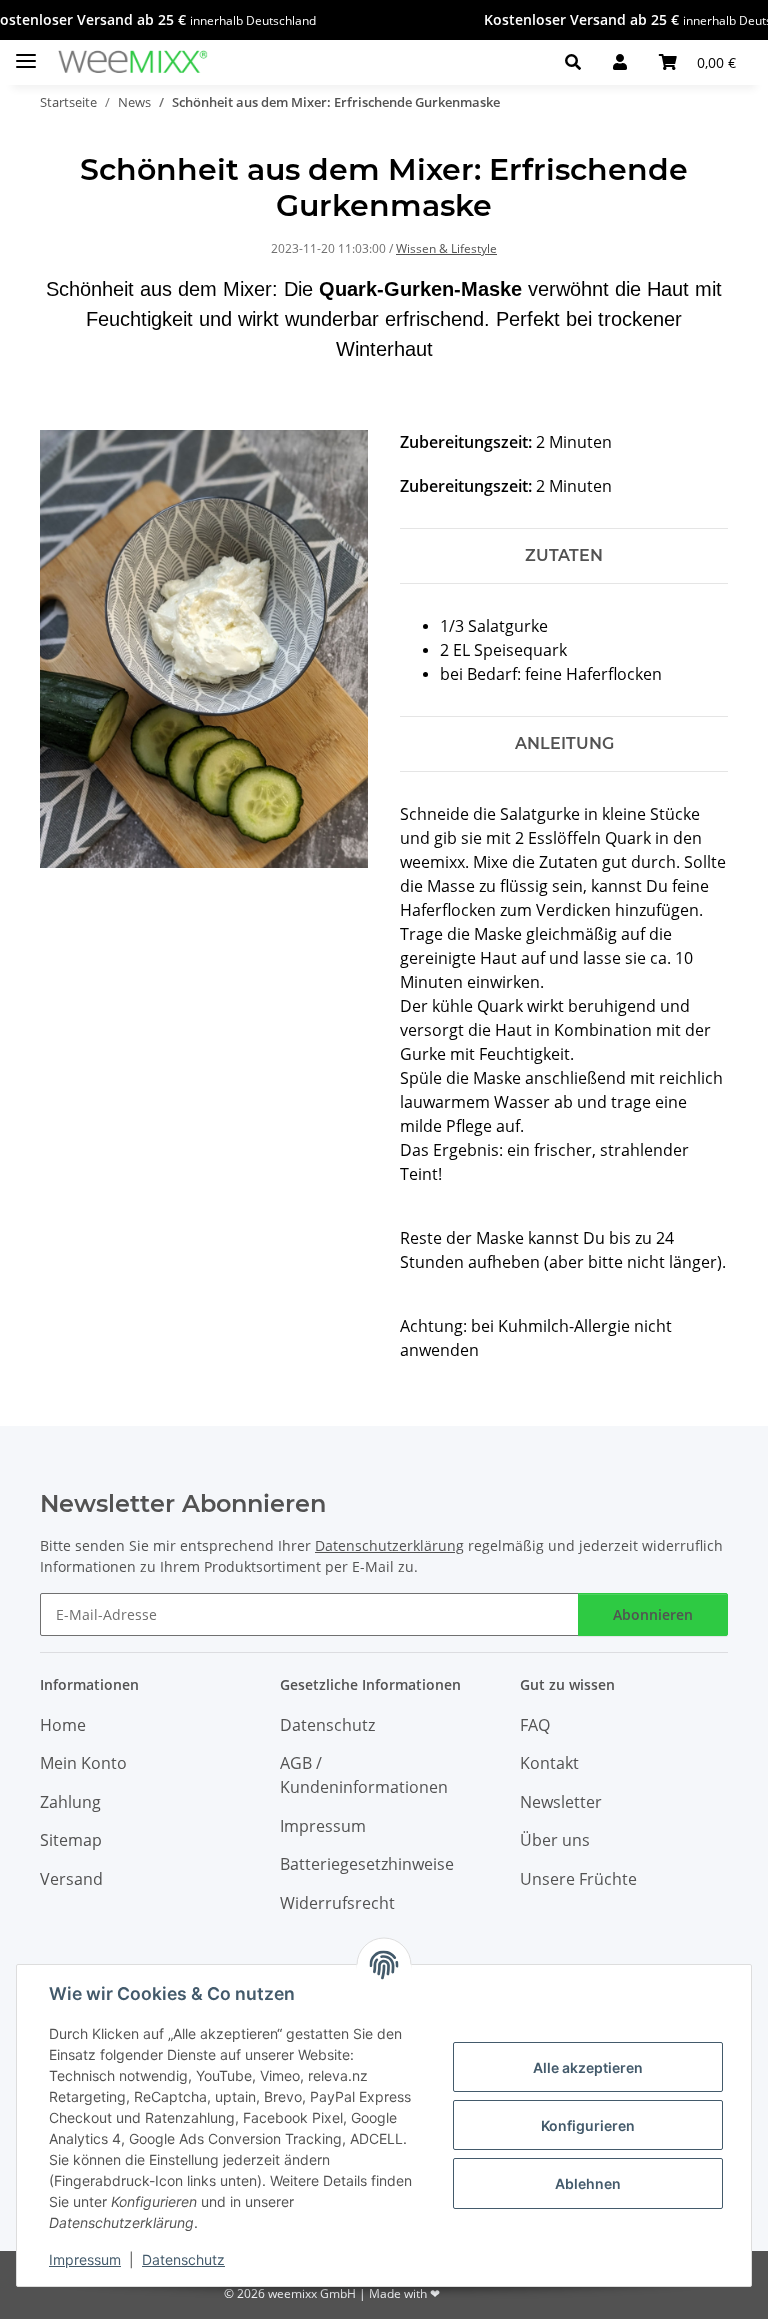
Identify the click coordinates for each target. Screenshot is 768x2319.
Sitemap (71, 1840)
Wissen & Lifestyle (446, 248)
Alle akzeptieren (588, 2067)
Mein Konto (83, 1763)
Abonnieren (653, 1614)
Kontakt (549, 1763)
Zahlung (70, 1802)
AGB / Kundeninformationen (364, 1775)
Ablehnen (588, 2183)
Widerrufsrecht (337, 1903)
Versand (71, 1879)
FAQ (535, 1725)
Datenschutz (183, 2259)
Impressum (85, 2259)
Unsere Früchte (578, 1879)
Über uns (555, 1840)
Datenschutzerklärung (389, 1545)
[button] (573, 62)
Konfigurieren (588, 2125)
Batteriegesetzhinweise (367, 1864)
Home (63, 1725)
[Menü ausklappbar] (26, 52)
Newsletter (561, 1802)
